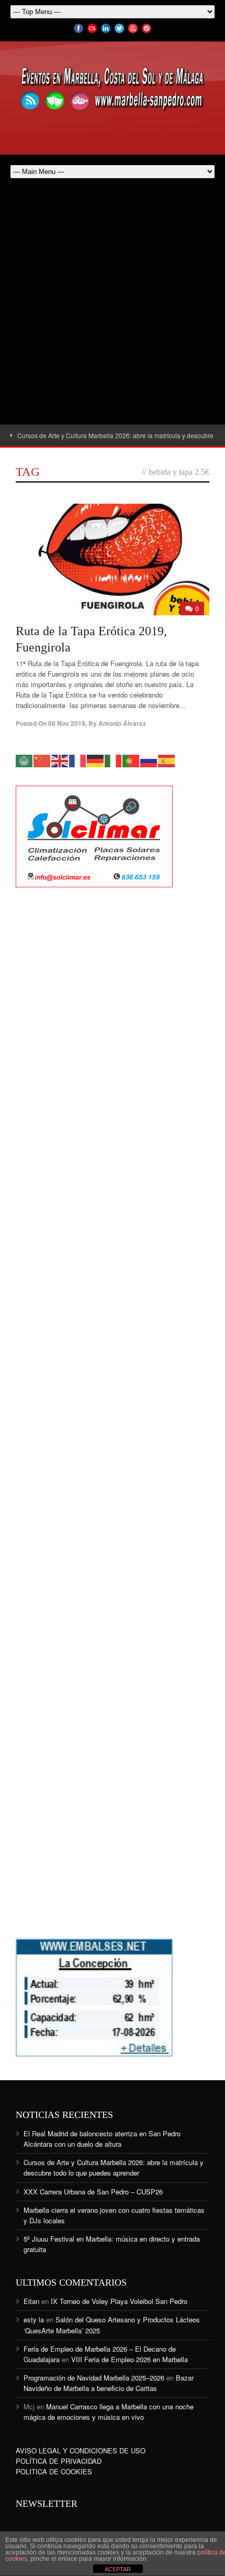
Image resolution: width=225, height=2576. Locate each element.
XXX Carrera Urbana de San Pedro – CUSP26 (93, 2192)
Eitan (31, 2301)
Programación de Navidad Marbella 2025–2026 (94, 2378)
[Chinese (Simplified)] (42, 760)
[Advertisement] (113, 307)
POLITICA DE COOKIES (54, 2471)
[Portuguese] (131, 760)
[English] (60, 760)
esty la (34, 2319)
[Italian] (114, 760)
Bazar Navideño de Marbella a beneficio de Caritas (109, 2383)
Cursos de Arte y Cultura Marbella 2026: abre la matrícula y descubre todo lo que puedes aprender (114, 2167)
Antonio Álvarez (122, 723)
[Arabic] (25, 760)
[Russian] (149, 760)
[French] (78, 760)
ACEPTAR (118, 2569)
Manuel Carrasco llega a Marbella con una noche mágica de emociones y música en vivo (109, 2412)
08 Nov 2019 (67, 723)
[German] (96, 760)
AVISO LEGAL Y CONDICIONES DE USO (81, 2450)
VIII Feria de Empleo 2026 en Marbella (130, 2359)
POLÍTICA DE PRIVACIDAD (59, 2461)
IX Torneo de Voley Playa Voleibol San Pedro (119, 2301)
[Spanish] (167, 760)
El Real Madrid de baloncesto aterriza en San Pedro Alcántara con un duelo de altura (102, 2139)
